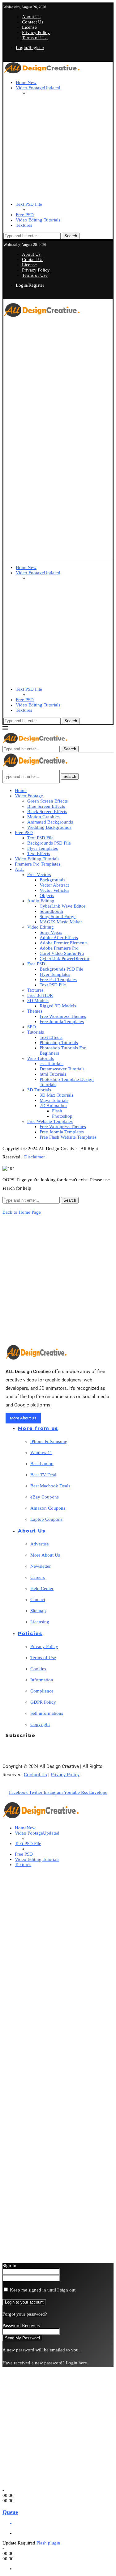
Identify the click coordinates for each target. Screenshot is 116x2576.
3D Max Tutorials (56, 1095)
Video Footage (38, 88)
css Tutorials (52, 1064)
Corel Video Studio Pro (62, 953)
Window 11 (41, 1452)
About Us (31, 17)
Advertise (40, 1544)
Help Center (42, 1588)
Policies (30, 1633)
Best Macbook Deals (50, 1486)
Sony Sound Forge (58, 917)
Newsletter (41, 1566)
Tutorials (36, 1032)
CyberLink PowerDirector (64, 959)
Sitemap (38, 1611)
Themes (35, 1011)
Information (42, 1680)
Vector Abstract (54, 885)
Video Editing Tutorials (38, 220)
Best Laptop (42, 1464)
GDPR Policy (43, 1702)
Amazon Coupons (48, 1508)
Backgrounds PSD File (49, 843)
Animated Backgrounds (50, 822)
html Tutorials (53, 1074)
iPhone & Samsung (49, 1441)
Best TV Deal (43, 1475)
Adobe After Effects (59, 938)
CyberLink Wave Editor (62, 906)
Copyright (40, 1724)
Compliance (42, 1691)
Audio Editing (41, 901)
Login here (76, 2363)
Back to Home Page (22, 1212)
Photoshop (62, 1116)
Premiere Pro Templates (38, 864)
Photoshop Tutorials (59, 1043)
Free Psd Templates (58, 980)
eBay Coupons (45, 1497)
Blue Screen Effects (46, 806)
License (29, 27)
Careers (38, 1577)
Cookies (38, 1669)
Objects (47, 896)
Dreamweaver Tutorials (62, 1069)
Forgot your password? (25, 2314)
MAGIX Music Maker (61, 922)
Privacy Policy (36, 32)
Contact (38, 1600)
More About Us (45, 1555)
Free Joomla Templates (62, 1022)
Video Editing (41, 927)
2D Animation (53, 1106)
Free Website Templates (50, 1121)
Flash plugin (48, 2543)
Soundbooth (51, 911)
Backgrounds (52, 880)
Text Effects (39, 854)
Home (26, 82)
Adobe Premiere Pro (59, 948)
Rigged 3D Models (58, 1006)
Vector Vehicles (54, 890)
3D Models (38, 1001)
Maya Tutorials (54, 1100)
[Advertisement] (58, 377)
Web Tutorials (41, 1058)
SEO (32, 1027)
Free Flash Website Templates (68, 1137)
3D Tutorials (39, 1090)
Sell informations (47, 1713)
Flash (57, 1111)
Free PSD (25, 215)
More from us (38, 1428)
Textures (24, 225)
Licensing (40, 1622)
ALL (19, 869)
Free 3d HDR (40, 995)
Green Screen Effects (47, 801)
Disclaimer (34, 1157)
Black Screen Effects (47, 812)
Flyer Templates (43, 848)
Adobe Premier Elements (64, 943)
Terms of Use (35, 38)
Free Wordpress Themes (63, 1016)
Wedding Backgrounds (49, 827)
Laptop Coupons (46, 1519)
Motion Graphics (43, 817)
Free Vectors (39, 875)
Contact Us (33, 22)
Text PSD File (29, 204)
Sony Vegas (51, 932)
